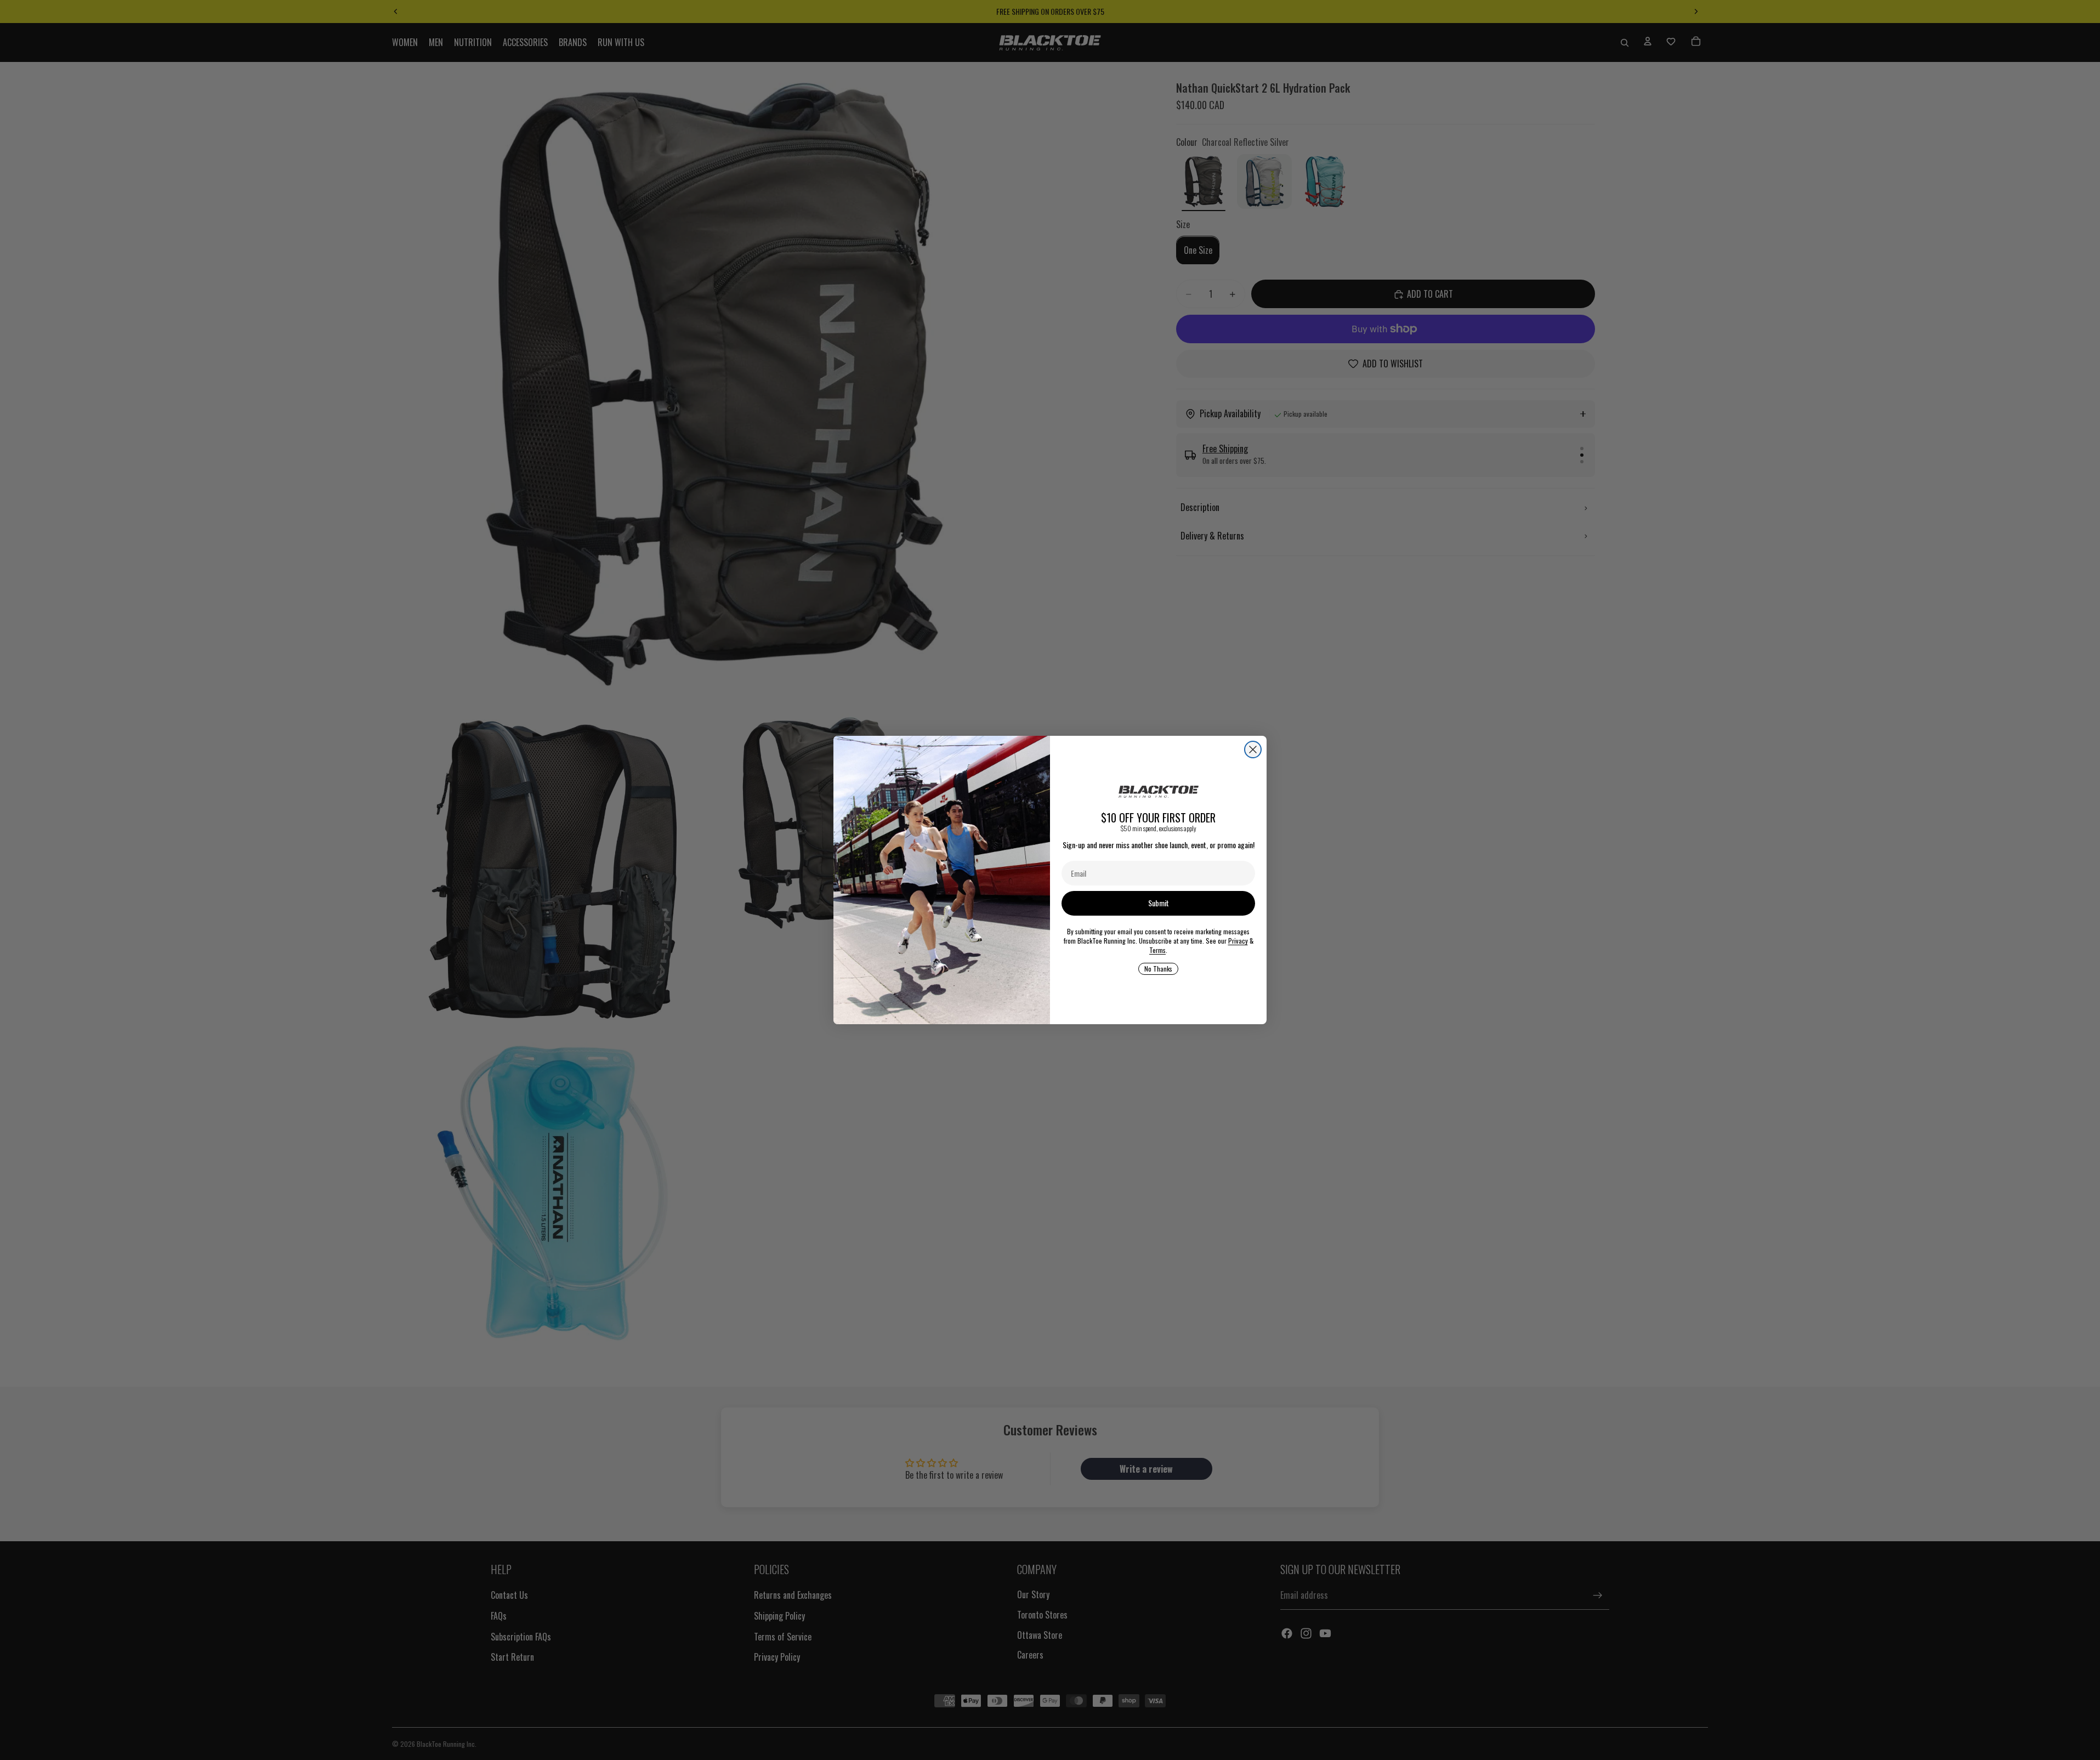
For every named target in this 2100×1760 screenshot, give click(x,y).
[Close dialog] (1253, 750)
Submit (1159, 903)
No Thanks (1158, 969)
